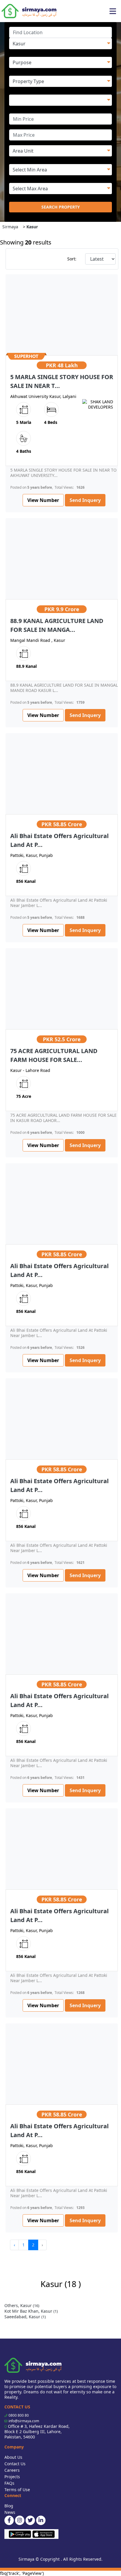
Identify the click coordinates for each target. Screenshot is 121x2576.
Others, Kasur (22, 2305)
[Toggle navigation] (113, 11)
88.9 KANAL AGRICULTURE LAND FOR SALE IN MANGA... (57, 625)
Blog (9, 2506)
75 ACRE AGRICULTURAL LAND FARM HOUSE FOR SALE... (54, 1055)
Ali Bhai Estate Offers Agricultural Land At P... (59, 840)
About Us (13, 2457)
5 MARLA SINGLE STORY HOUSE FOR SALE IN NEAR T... (62, 381)
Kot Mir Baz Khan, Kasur (31, 2311)
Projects (12, 2477)
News (10, 2512)
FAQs (9, 2483)
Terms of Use (17, 2490)
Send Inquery (85, 500)
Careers (12, 2470)
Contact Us (15, 2464)
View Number (43, 500)
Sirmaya (10, 227)
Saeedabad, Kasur (25, 2317)
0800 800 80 (19, 2415)
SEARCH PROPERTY (61, 207)
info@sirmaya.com (24, 2421)
